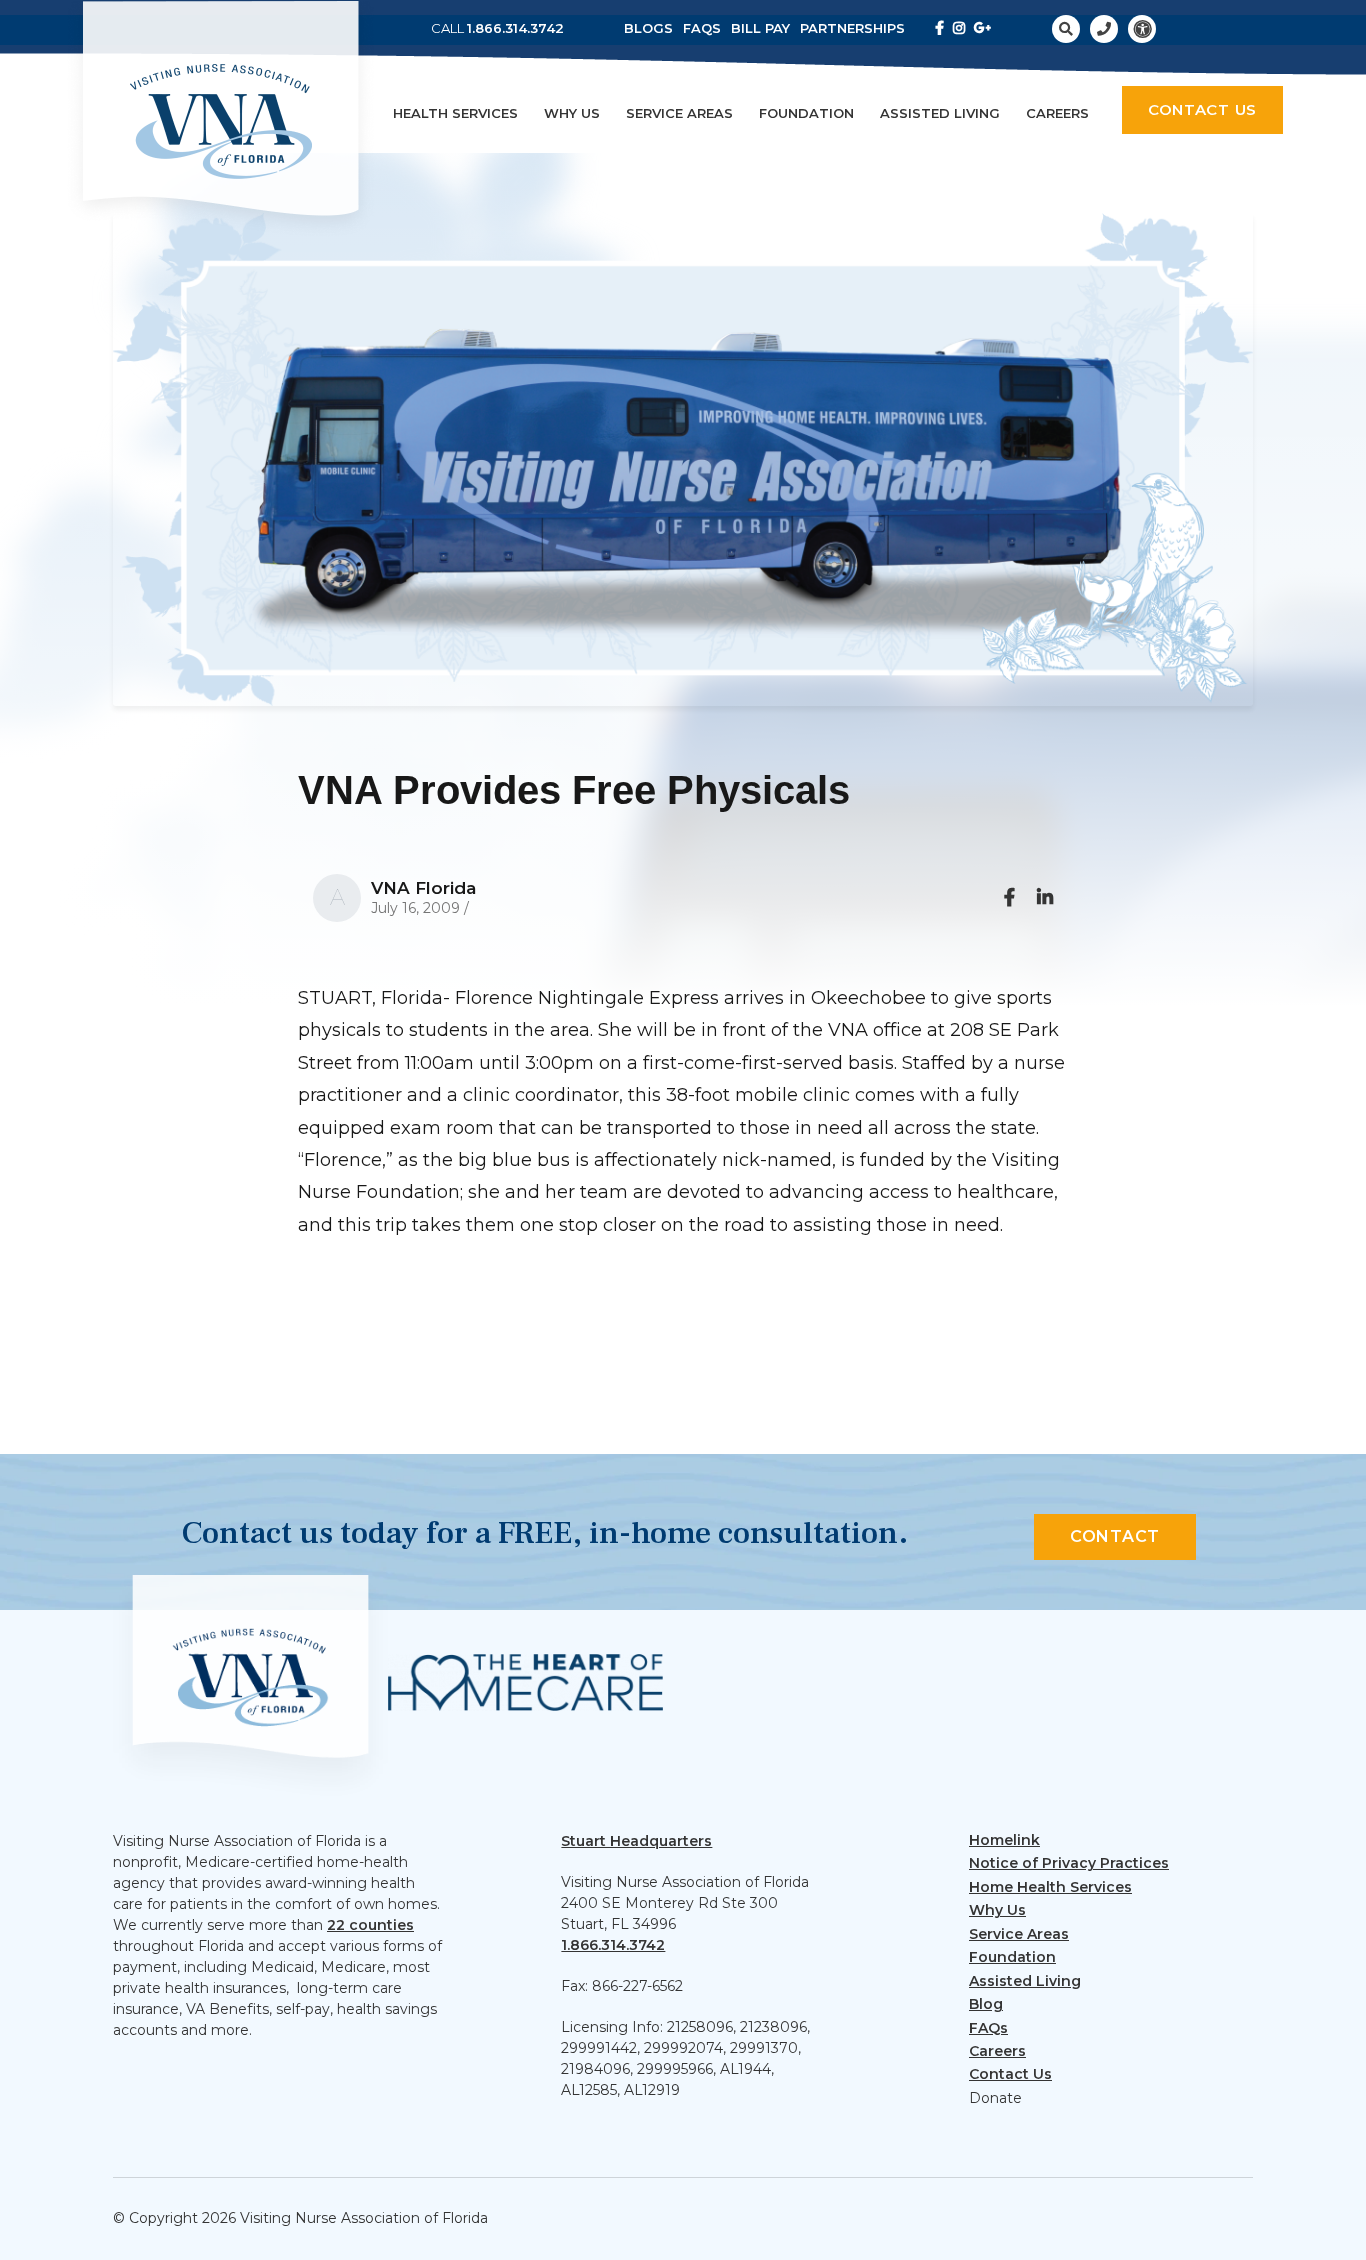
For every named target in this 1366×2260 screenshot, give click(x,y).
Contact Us (1202, 109)
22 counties (370, 1925)
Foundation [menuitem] (806, 113)
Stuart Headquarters (636, 1841)
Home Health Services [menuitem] (1050, 1887)
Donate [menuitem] (995, 2098)
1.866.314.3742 (515, 28)
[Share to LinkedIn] (1040, 898)
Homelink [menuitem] (1004, 1840)
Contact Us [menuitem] (1010, 2074)
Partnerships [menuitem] (852, 28)
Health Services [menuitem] (455, 113)
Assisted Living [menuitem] (940, 113)
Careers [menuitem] (1057, 113)
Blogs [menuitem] (648, 28)
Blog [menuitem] (986, 2004)
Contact (1115, 1536)
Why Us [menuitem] (572, 113)
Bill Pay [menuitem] (760, 28)
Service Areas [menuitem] (679, 113)
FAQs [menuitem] (702, 28)
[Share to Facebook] (1014, 898)
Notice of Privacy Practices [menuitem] (1069, 1863)
